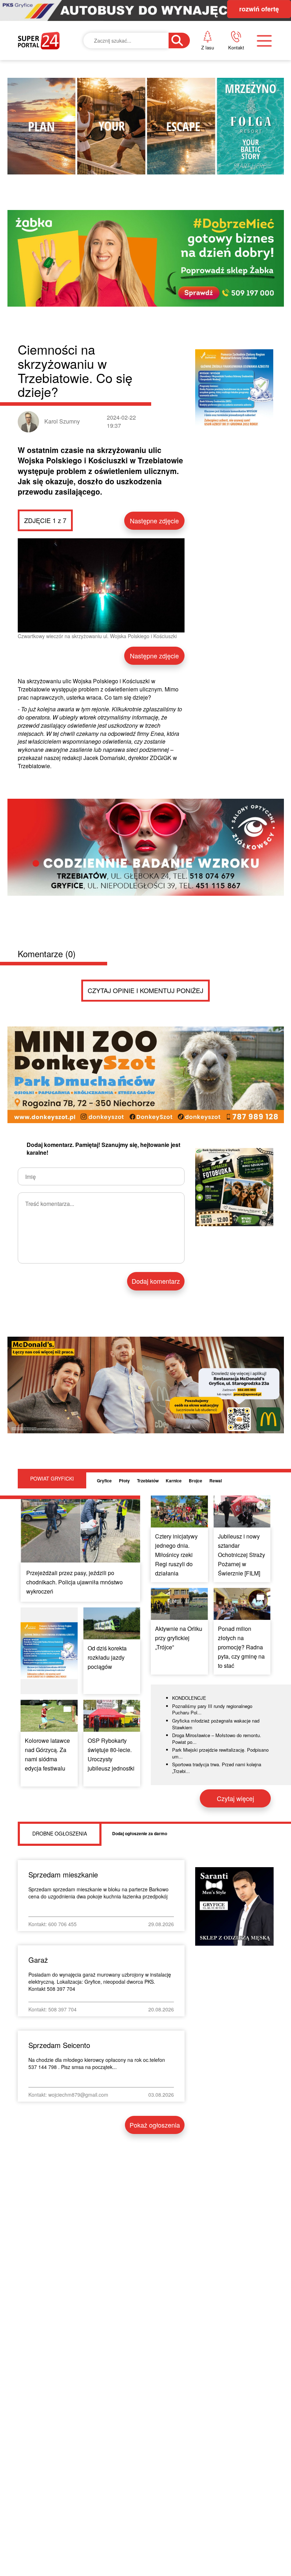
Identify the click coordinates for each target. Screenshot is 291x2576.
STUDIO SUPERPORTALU (156, 223)
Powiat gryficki (145, 85)
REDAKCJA (234, 104)
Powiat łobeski (144, 119)
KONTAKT (232, 79)
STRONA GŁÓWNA (55, 85)
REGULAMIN (237, 128)
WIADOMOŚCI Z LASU (152, 188)
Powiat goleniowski (154, 153)
